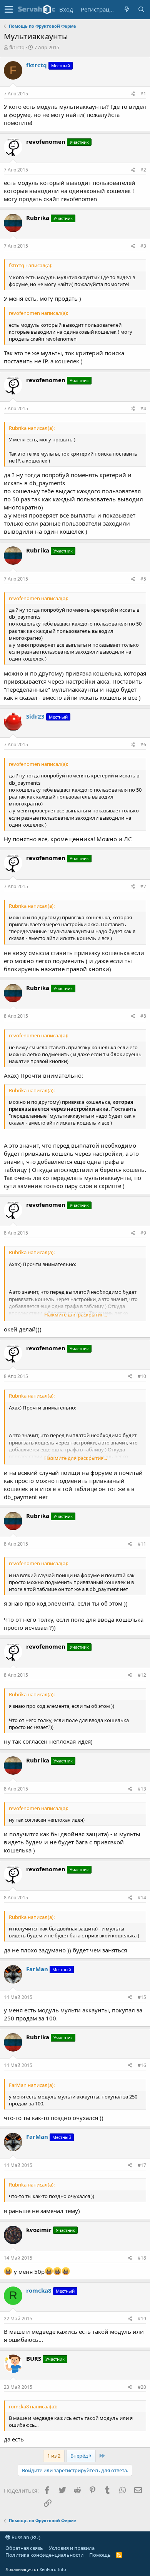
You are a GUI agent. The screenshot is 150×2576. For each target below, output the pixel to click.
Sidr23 (35, 716)
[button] (9, 10)
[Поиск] (141, 9)
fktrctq (17, 47)
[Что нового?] (127, 9)
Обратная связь (24, 2548)
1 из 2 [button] (54, 2456)
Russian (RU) (25, 2537)
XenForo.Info (53, 2569)
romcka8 (39, 2290)
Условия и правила (72, 2548)
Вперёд (80, 2456)
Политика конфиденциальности (44, 2555)
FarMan (37, 1969)
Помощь (100, 2555)
